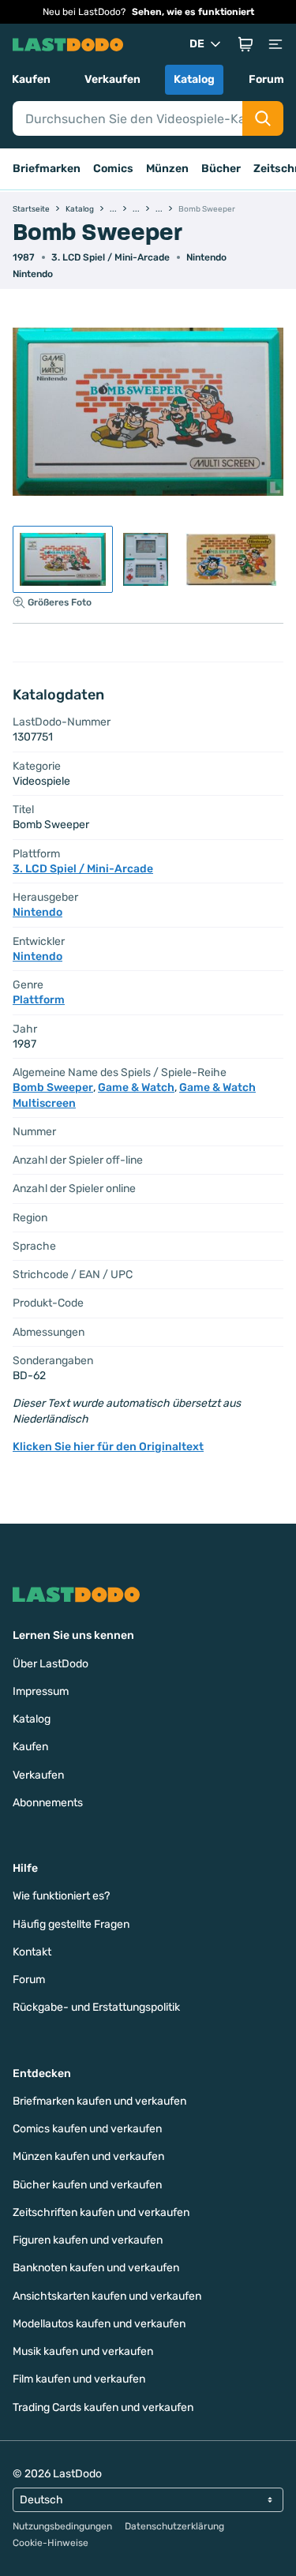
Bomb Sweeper (53, 1087)
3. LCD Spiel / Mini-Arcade (111, 257)
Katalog (194, 79)
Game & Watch (136, 1087)
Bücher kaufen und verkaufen (87, 2185)
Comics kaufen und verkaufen (87, 2129)
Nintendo (206, 257)
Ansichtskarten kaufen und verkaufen (107, 2296)
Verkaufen (112, 79)
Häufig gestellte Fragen (71, 1924)
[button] (245, 44)
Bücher (221, 169)
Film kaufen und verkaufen (79, 2379)
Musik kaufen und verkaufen (83, 2351)
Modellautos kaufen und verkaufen (99, 2324)
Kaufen (31, 79)
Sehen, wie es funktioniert (193, 12)
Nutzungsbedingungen (62, 2526)
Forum (266, 79)
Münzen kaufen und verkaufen (88, 2156)
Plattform (39, 1000)
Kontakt (32, 1952)
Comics (113, 169)
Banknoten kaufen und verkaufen (96, 2268)
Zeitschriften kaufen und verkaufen (101, 2212)
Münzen (167, 169)
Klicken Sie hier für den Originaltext (108, 1447)
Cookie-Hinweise (51, 2543)
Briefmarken (47, 169)
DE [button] (197, 44)
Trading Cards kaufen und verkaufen (103, 2407)
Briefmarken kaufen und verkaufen (99, 2101)
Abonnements (48, 1803)
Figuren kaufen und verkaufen (88, 2240)
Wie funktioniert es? (61, 1896)
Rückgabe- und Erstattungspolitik (96, 2007)
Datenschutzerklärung (174, 2526)
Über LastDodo (51, 1664)
